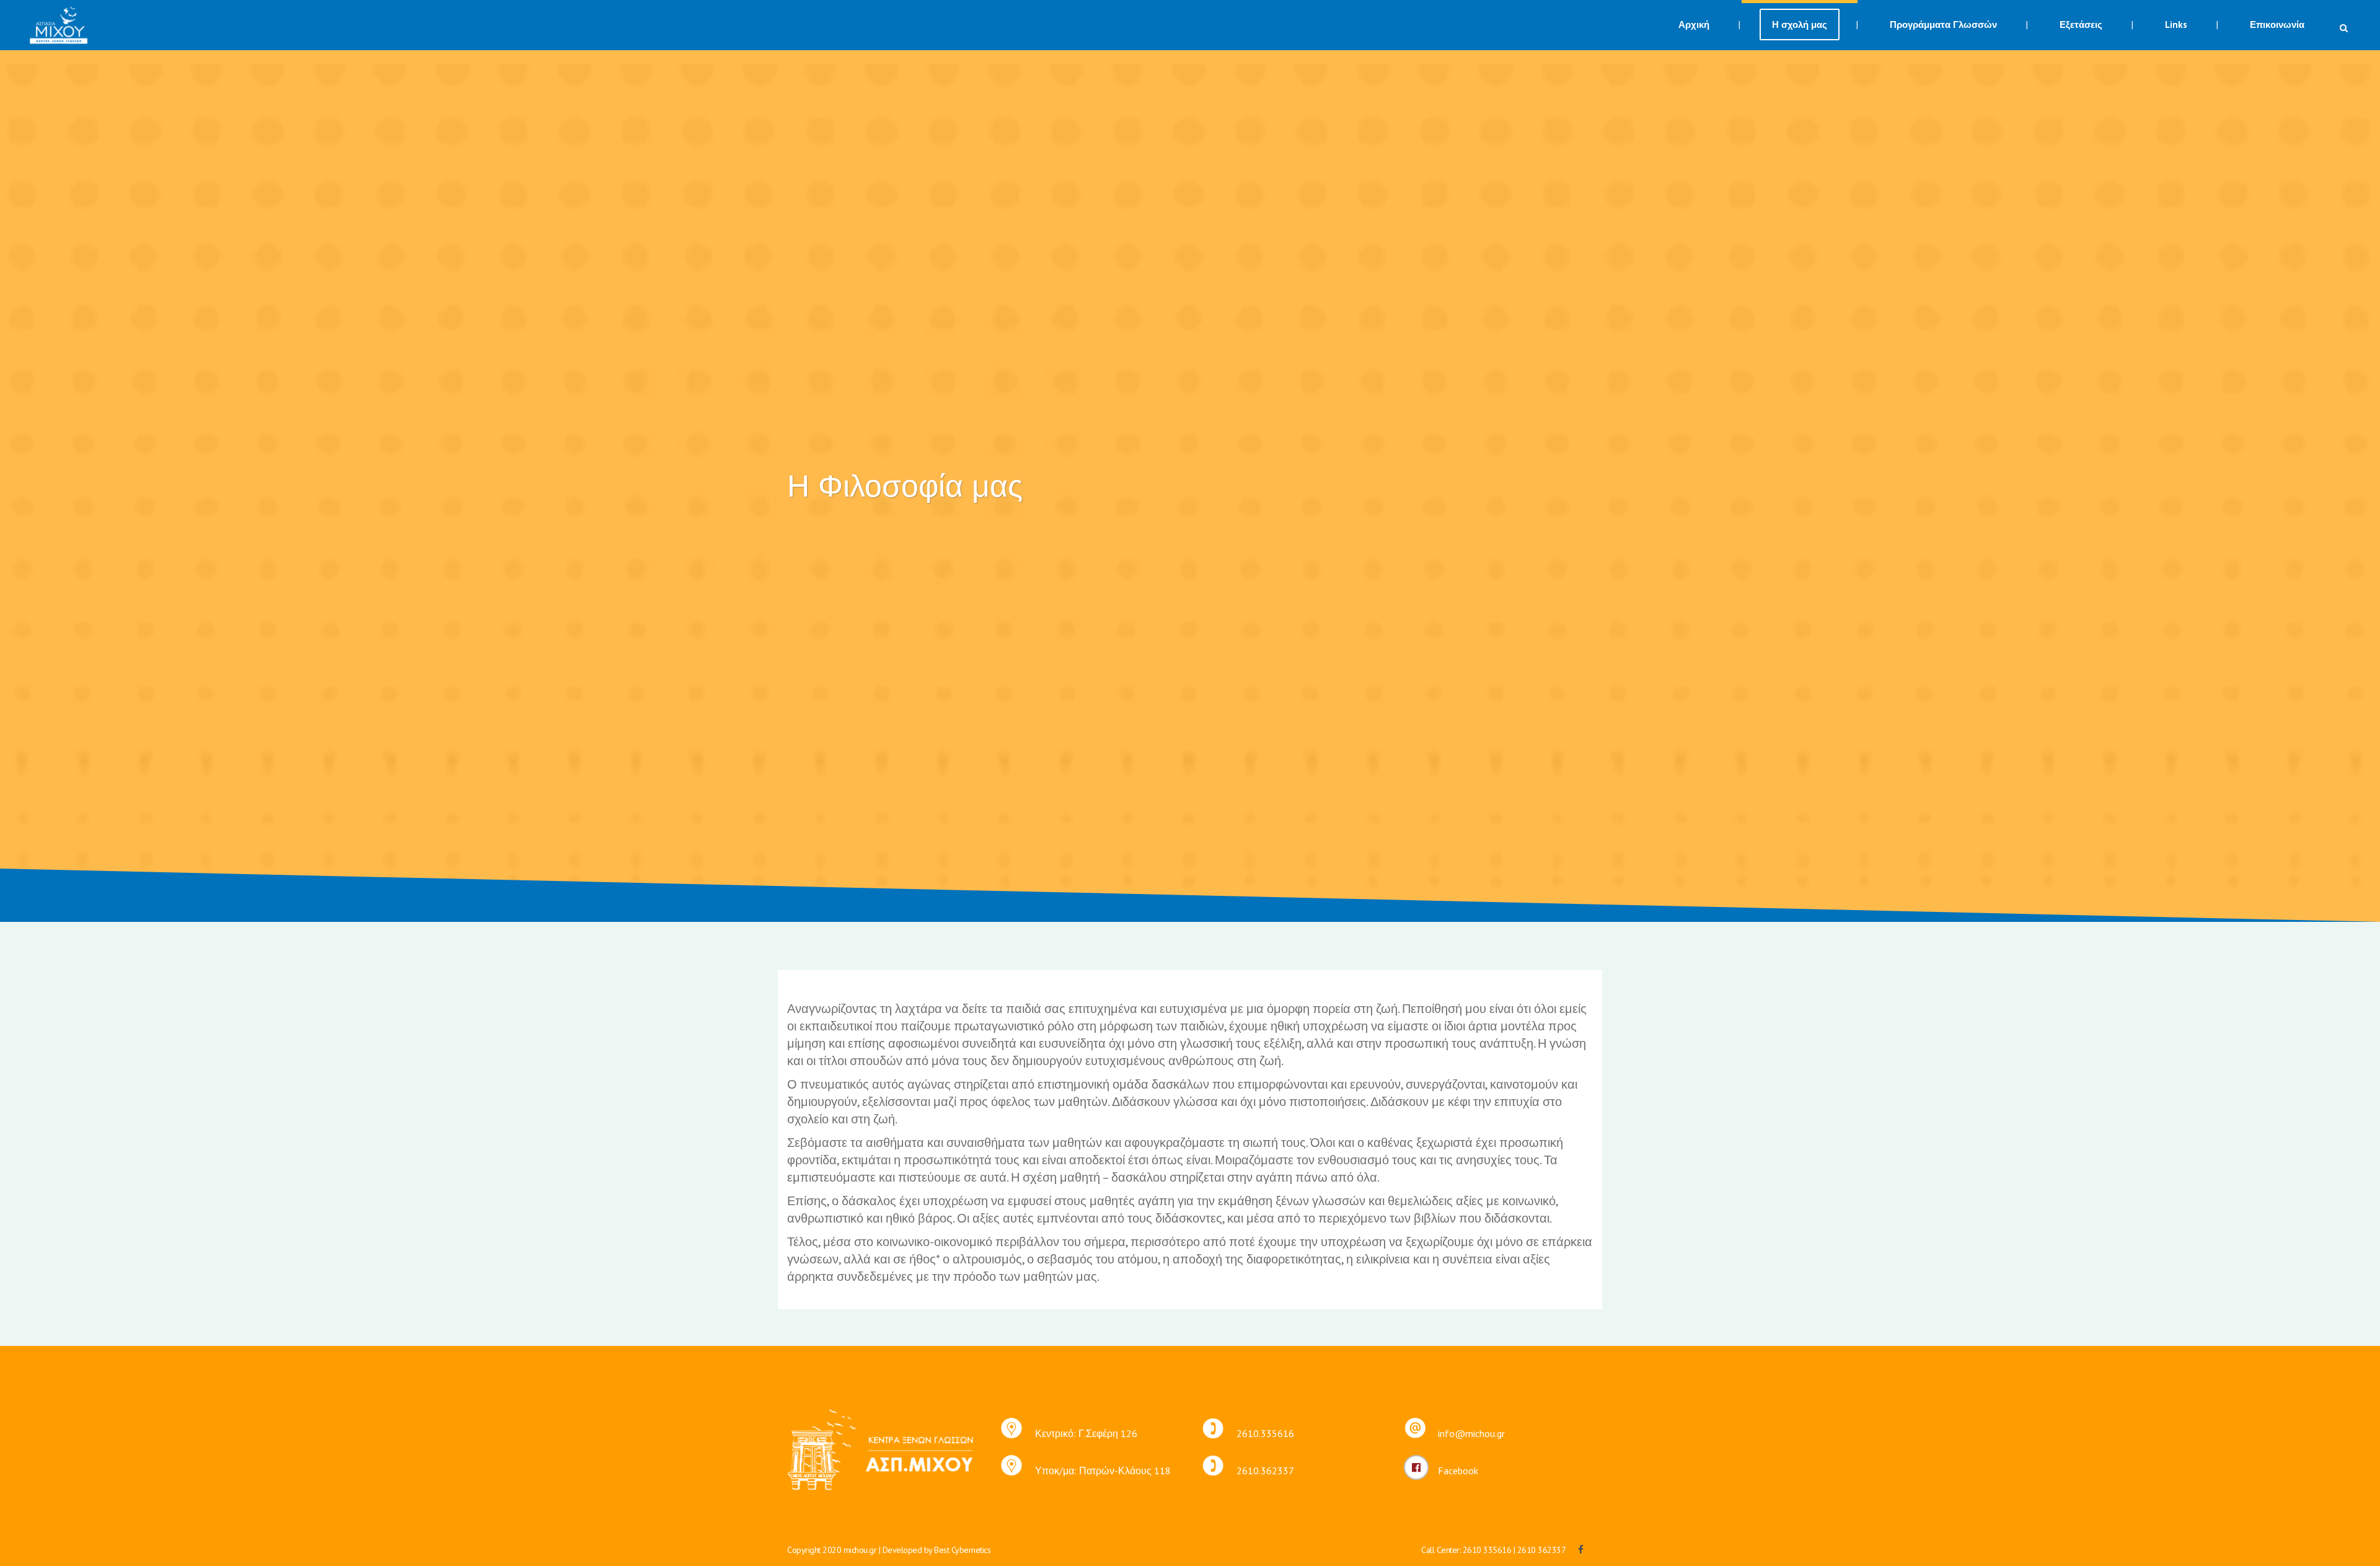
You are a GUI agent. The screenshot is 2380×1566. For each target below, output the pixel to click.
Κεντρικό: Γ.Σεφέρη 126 (1086, 1433)
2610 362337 (1542, 1550)
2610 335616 (1487, 1550)
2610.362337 (1265, 1471)
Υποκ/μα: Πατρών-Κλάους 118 (1103, 1471)
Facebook (1458, 1471)
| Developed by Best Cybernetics (935, 1550)
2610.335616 (1265, 1433)
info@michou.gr (1471, 1433)
